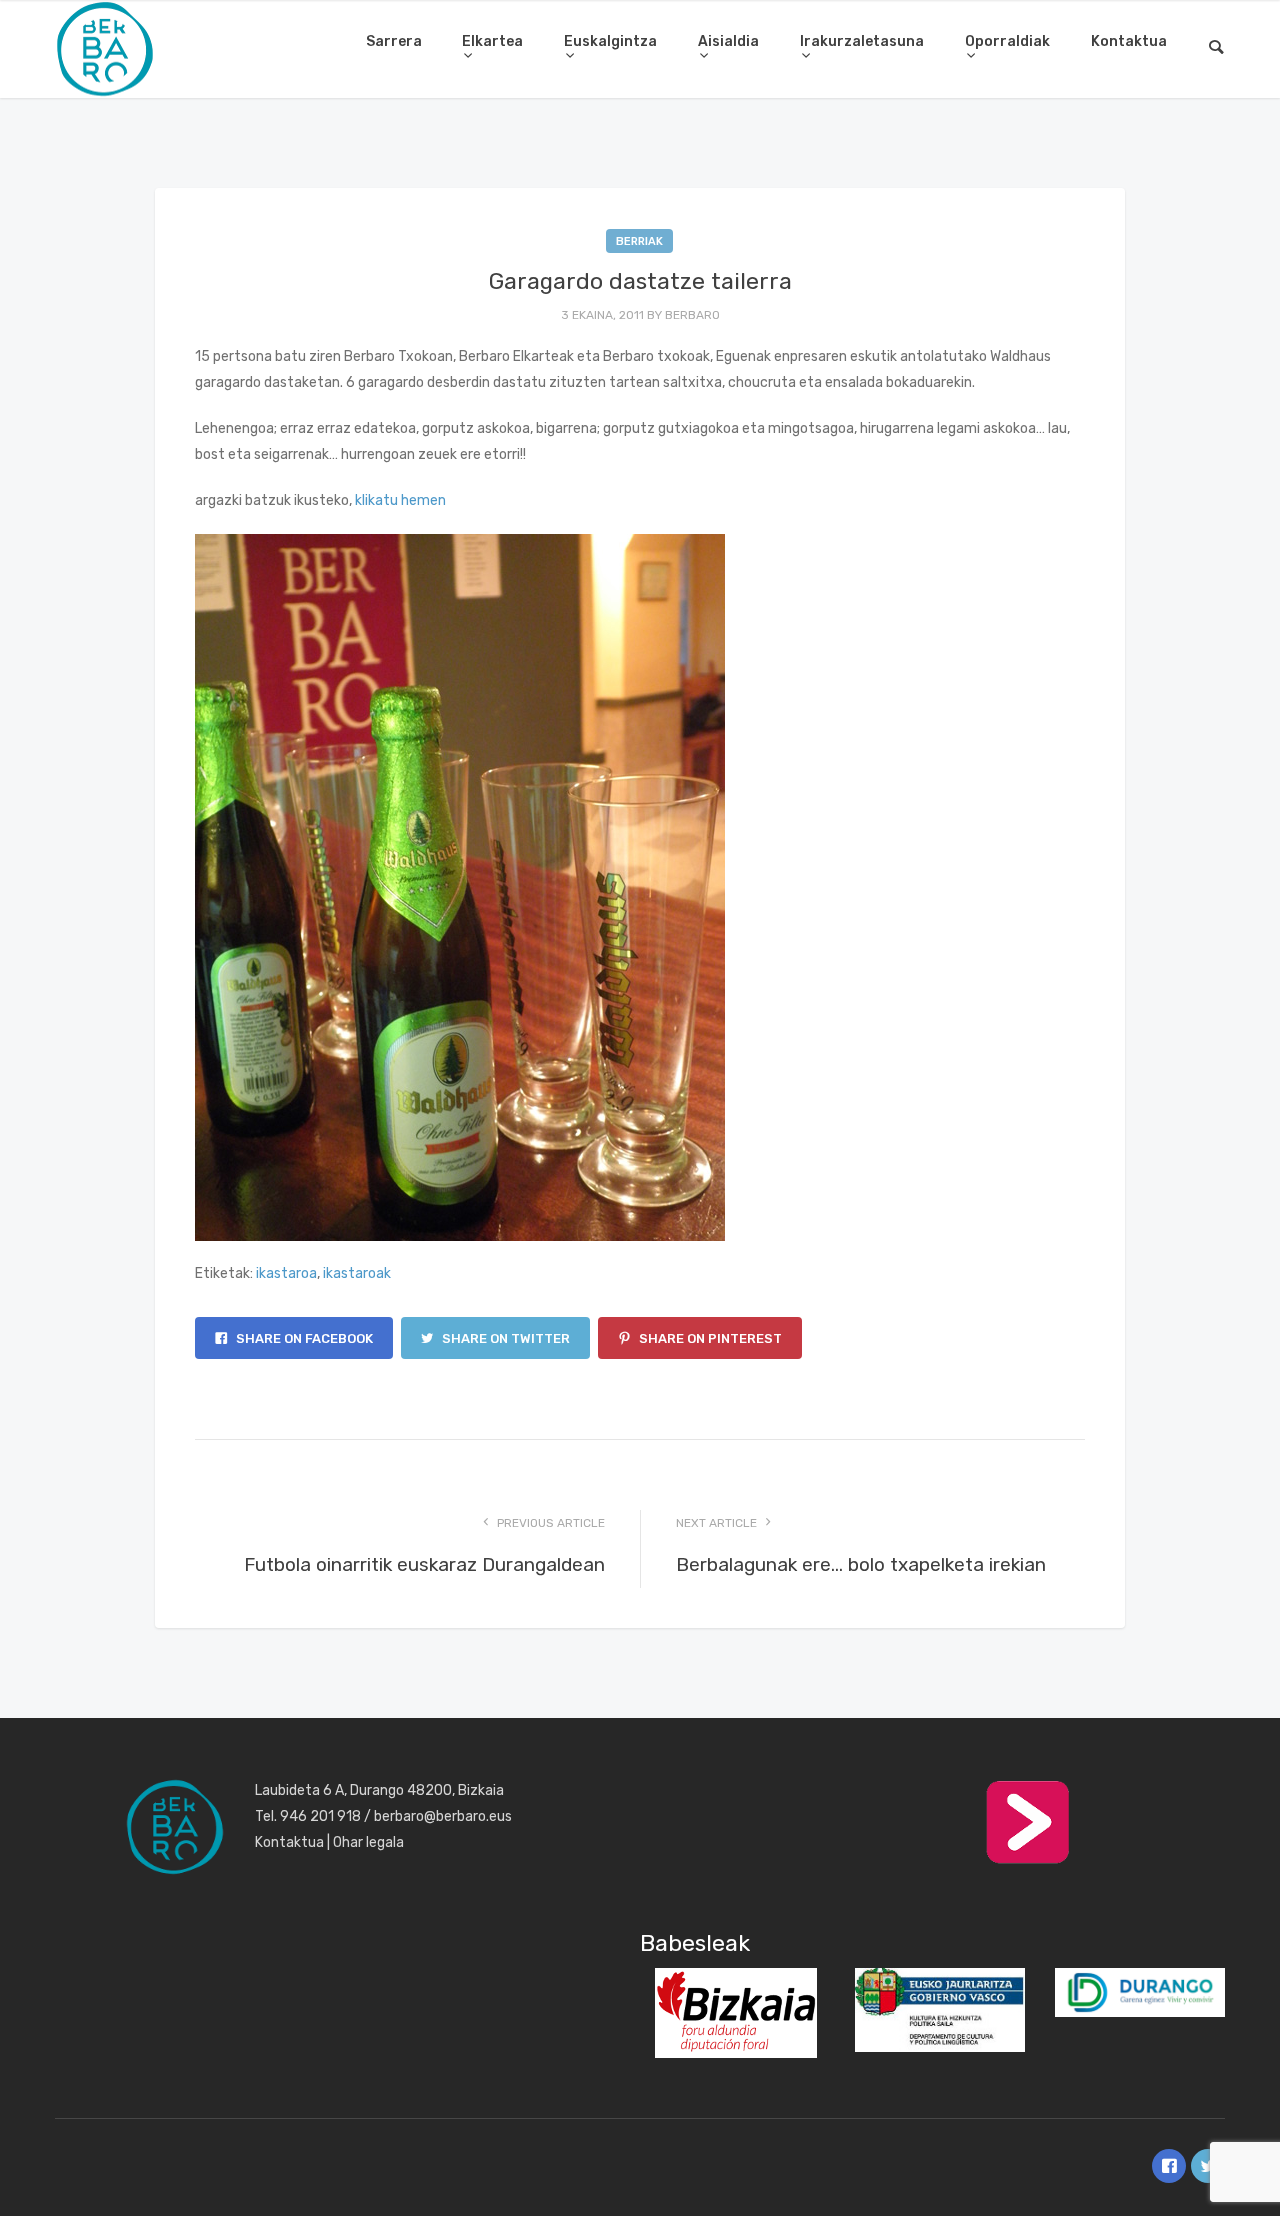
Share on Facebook (303, 1338)
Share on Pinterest (709, 1338)
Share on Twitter (504, 1338)
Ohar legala (368, 1842)
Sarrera (394, 41)
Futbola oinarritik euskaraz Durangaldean (424, 1564)
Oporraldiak (1007, 41)
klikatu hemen (400, 500)
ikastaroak (357, 1273)
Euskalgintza (610, 41)
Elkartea (492, 41)
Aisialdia (728, 41)
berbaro (692, 315)
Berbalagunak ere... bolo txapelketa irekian (861, 1564)
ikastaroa (286, 1273)
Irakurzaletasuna (862, 41)
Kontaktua (1129, 41)
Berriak (639, 241)
